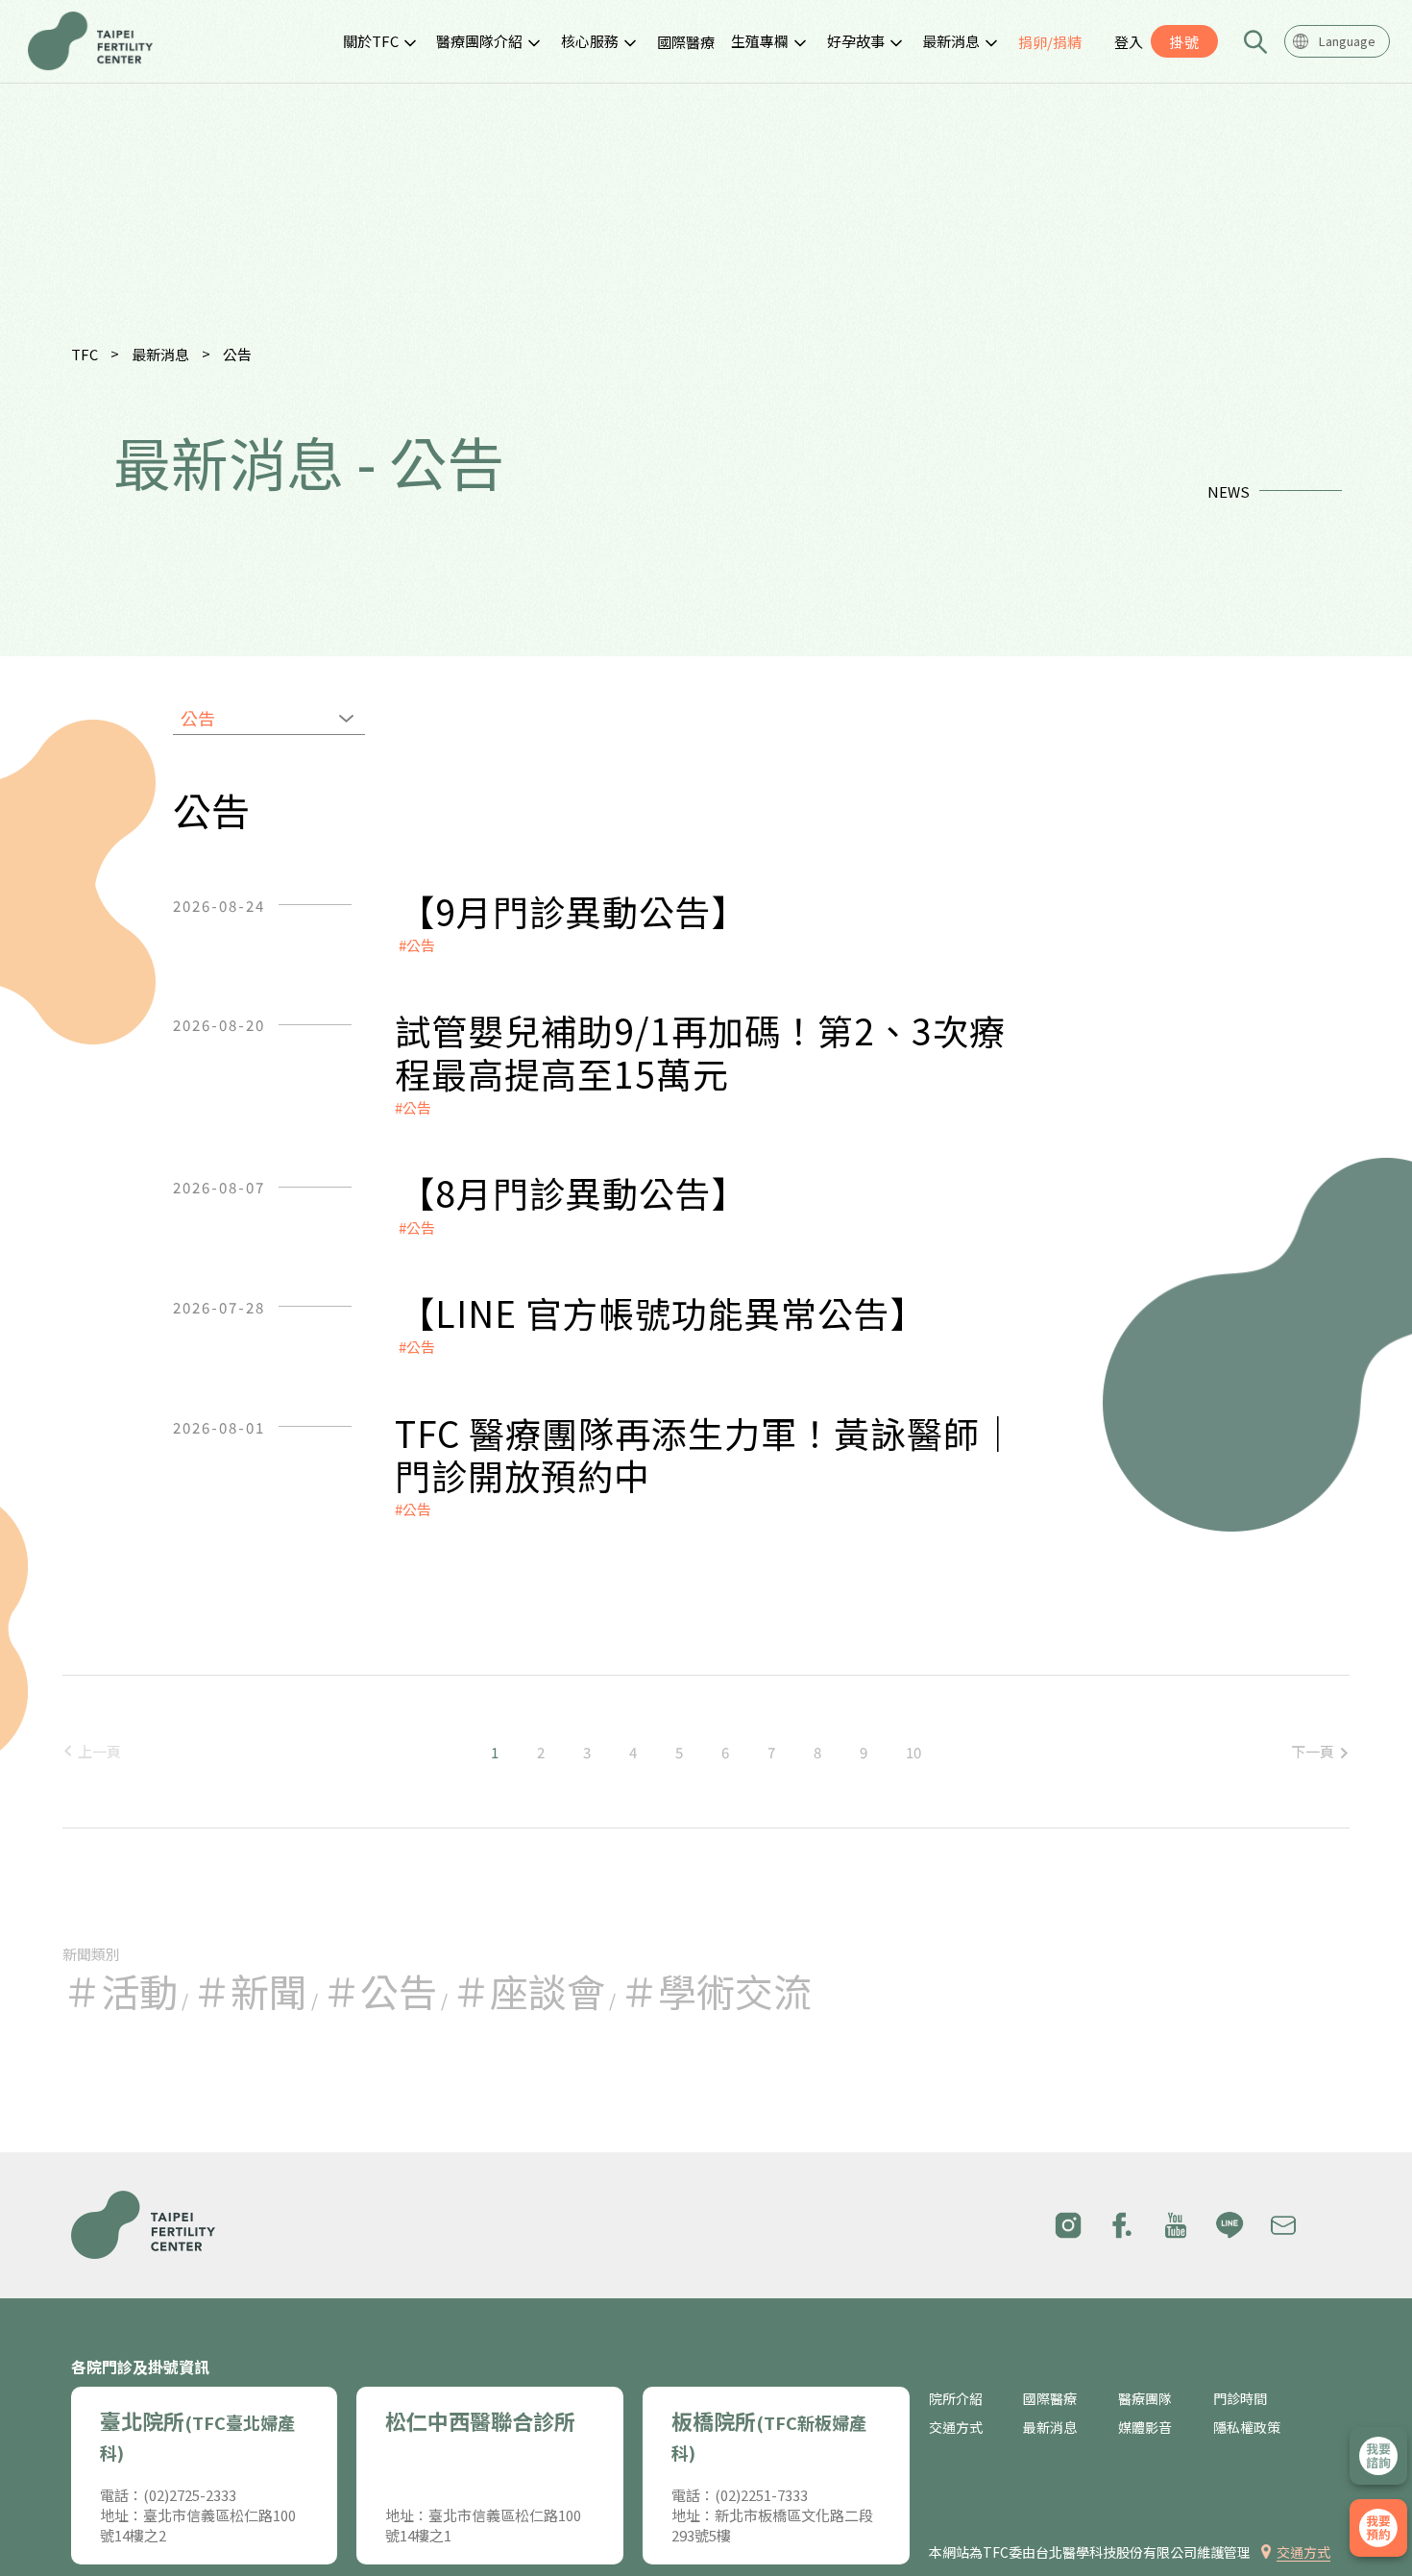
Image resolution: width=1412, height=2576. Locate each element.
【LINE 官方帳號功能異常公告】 (663, 1313)
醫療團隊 (1145, 2399)
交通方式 (956, 2428)
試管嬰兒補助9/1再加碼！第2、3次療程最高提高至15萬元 (700, 1052)
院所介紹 (956, 2399)
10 (913, 1752)
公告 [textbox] (198, 718)
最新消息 (951, 41)
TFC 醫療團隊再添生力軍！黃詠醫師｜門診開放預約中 (706, 1454)
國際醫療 (686, 42)
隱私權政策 (1247, 2428)
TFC (85, 354)
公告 (237, 354)
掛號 (1184, 42)
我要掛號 (1378, 2528)
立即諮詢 (1378, 2456)
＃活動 (120, 1991)
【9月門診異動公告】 (573, 911)
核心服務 (590, 41)
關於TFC (371, 41)
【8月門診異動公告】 (573, 1192)
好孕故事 (856, 41)
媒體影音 (1145, 2428)
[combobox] (1337, 41)
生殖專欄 (760, 41)
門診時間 (1240, 2399)
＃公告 (379, 1991)
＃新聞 (250, 1991)
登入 (1129, 42)
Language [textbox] (1347, 41)
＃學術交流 (716, 1991)
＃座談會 (528, 1991)
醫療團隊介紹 (479, 41)
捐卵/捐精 (1050, 42)
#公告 (417, 945)
